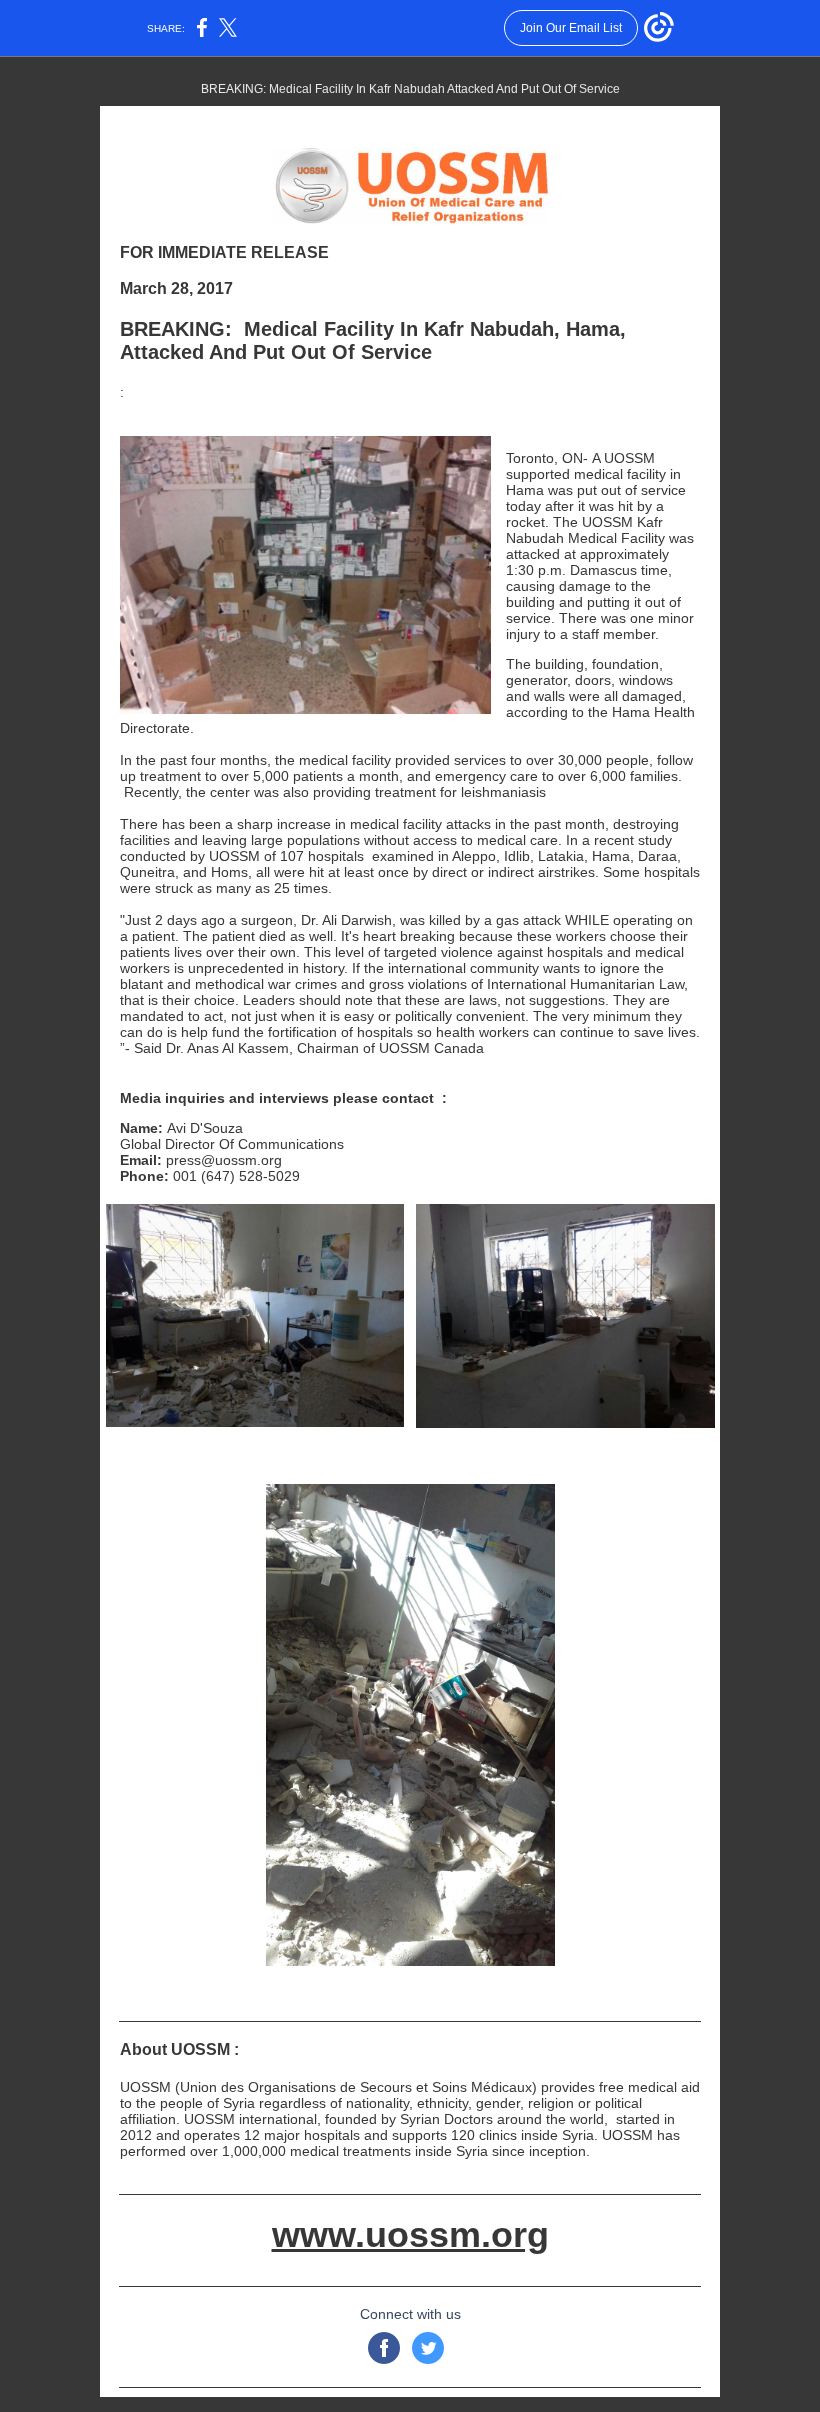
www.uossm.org (410, 2234)
